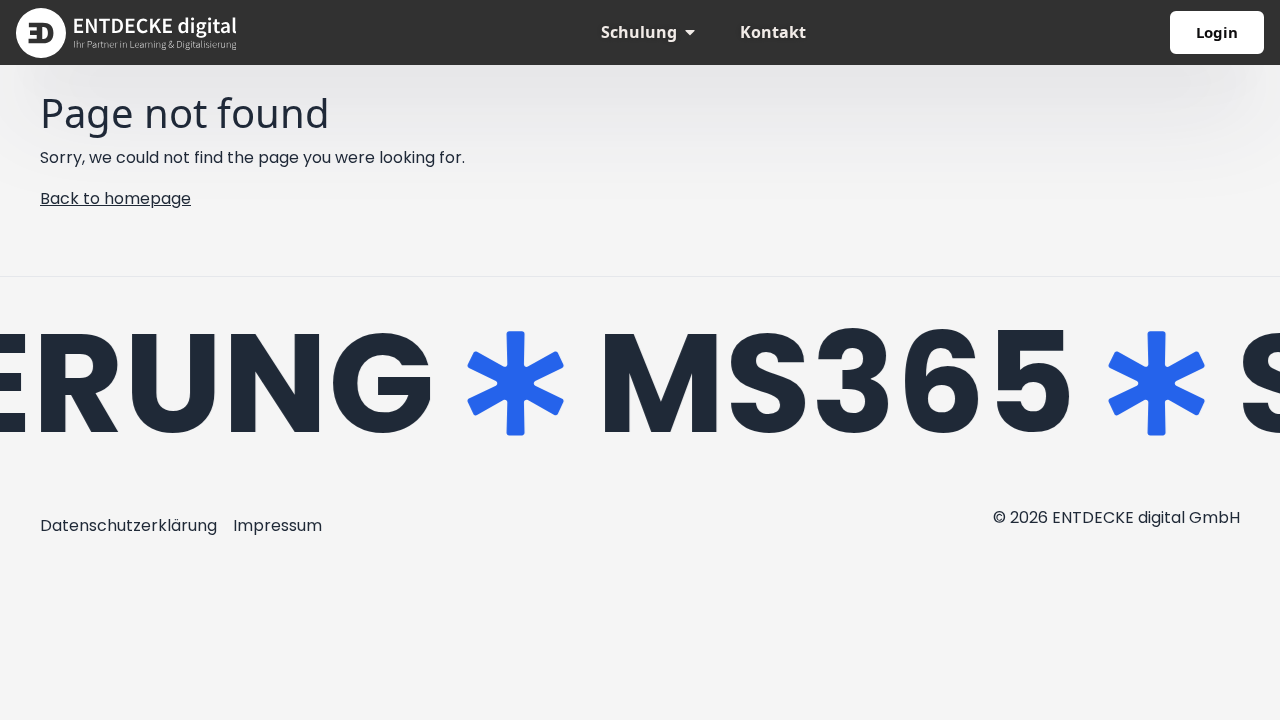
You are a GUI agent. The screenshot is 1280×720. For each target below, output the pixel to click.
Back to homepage (115, 198)
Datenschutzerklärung (128, 525)
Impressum (277, 525)
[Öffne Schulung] (690, 32)
